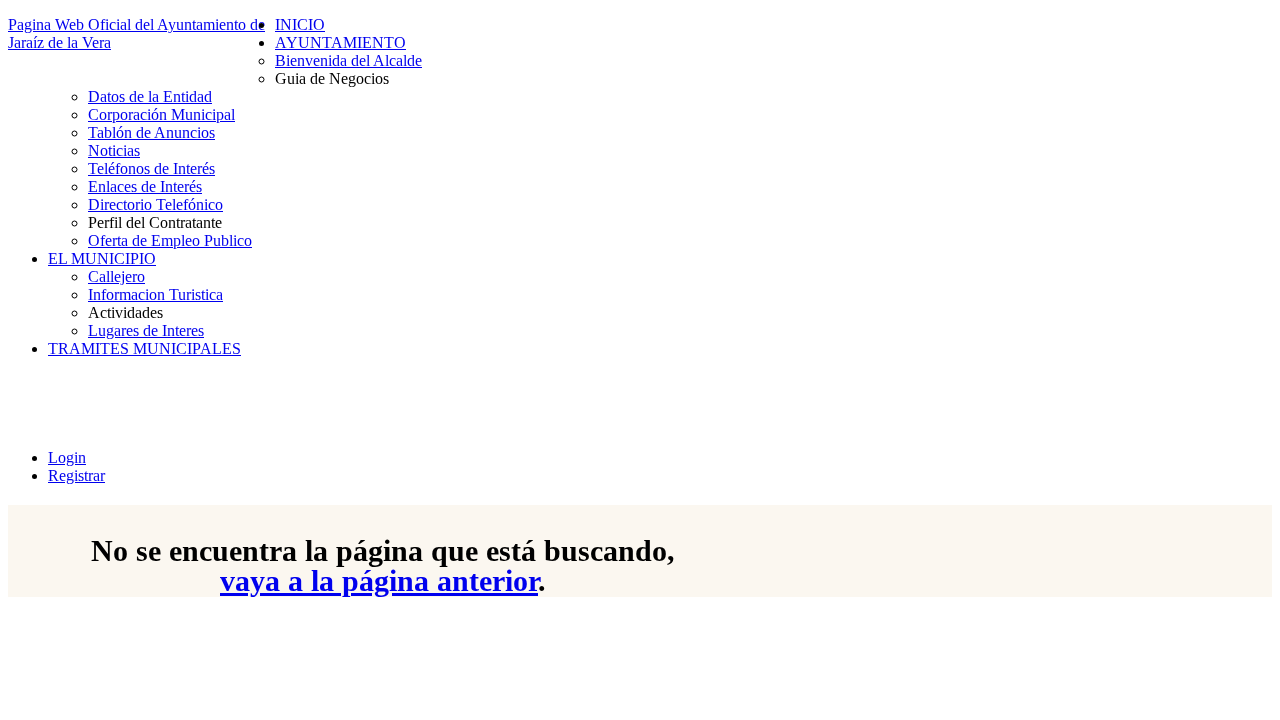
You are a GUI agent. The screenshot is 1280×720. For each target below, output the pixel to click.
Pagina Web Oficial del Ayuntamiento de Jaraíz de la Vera (136, 33)
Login (67, 457)
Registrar (76, 475)
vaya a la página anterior (379, 580)
